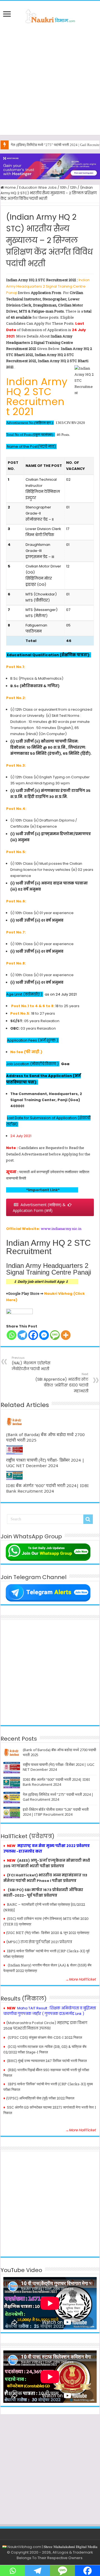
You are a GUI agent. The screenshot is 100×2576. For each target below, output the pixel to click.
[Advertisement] (50, 80)
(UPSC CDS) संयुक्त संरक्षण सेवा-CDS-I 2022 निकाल (45, 2037)
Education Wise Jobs (38, 187)
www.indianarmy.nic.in (61, 1229)
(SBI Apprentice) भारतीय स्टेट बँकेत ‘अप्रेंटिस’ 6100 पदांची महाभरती (62, 1383)
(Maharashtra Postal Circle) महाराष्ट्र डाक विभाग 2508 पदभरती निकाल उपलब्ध (45, 2026)
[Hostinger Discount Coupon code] (50, 166)
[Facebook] (33, 1335)
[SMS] (55, 1335)
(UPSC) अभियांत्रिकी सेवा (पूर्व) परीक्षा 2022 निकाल (40, 2098)
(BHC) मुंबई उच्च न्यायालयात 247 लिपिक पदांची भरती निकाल (47, 2061)
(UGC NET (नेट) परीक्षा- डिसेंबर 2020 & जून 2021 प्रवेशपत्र (48, 1933)
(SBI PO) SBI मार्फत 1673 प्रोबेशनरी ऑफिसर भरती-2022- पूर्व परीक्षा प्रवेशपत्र (43, 1893)
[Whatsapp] (12, 1335)
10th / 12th (68, 187)
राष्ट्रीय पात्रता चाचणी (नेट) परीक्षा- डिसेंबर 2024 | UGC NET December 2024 (45, 1463)
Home (10, 187)
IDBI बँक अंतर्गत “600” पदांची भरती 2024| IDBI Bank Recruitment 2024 (47, 1488)
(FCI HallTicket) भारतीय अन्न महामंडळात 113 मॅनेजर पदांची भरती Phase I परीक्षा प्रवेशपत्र (45, 1878)
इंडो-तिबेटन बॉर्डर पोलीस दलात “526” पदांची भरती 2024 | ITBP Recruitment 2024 (56, 1812)
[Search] (88, 1519)
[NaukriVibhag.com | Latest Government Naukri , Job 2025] (50, 15)
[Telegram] (22, 1335)
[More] (66, 1335)
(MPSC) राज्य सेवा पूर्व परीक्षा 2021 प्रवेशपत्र (39, 1942)
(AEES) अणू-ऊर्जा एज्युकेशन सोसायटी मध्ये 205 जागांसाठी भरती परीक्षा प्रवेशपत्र (47, 1863)
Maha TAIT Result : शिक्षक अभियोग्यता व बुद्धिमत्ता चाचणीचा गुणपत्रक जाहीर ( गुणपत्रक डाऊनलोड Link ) (50, 2011)
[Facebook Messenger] (44, 1335)
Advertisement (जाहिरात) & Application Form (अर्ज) (43, 1208)
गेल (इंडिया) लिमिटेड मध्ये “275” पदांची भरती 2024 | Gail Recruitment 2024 (58, 1797)
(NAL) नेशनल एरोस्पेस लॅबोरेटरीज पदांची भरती (31, 1364)
